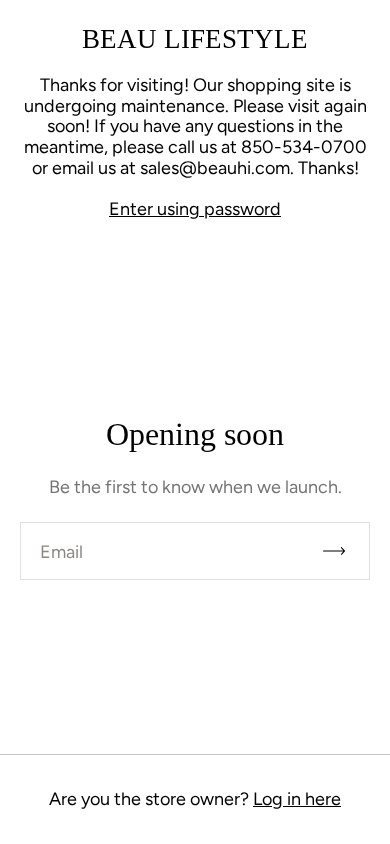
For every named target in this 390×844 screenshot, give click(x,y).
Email (61, 552)
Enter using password (195, 209)
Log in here (297, 799)
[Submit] (343, 551)
